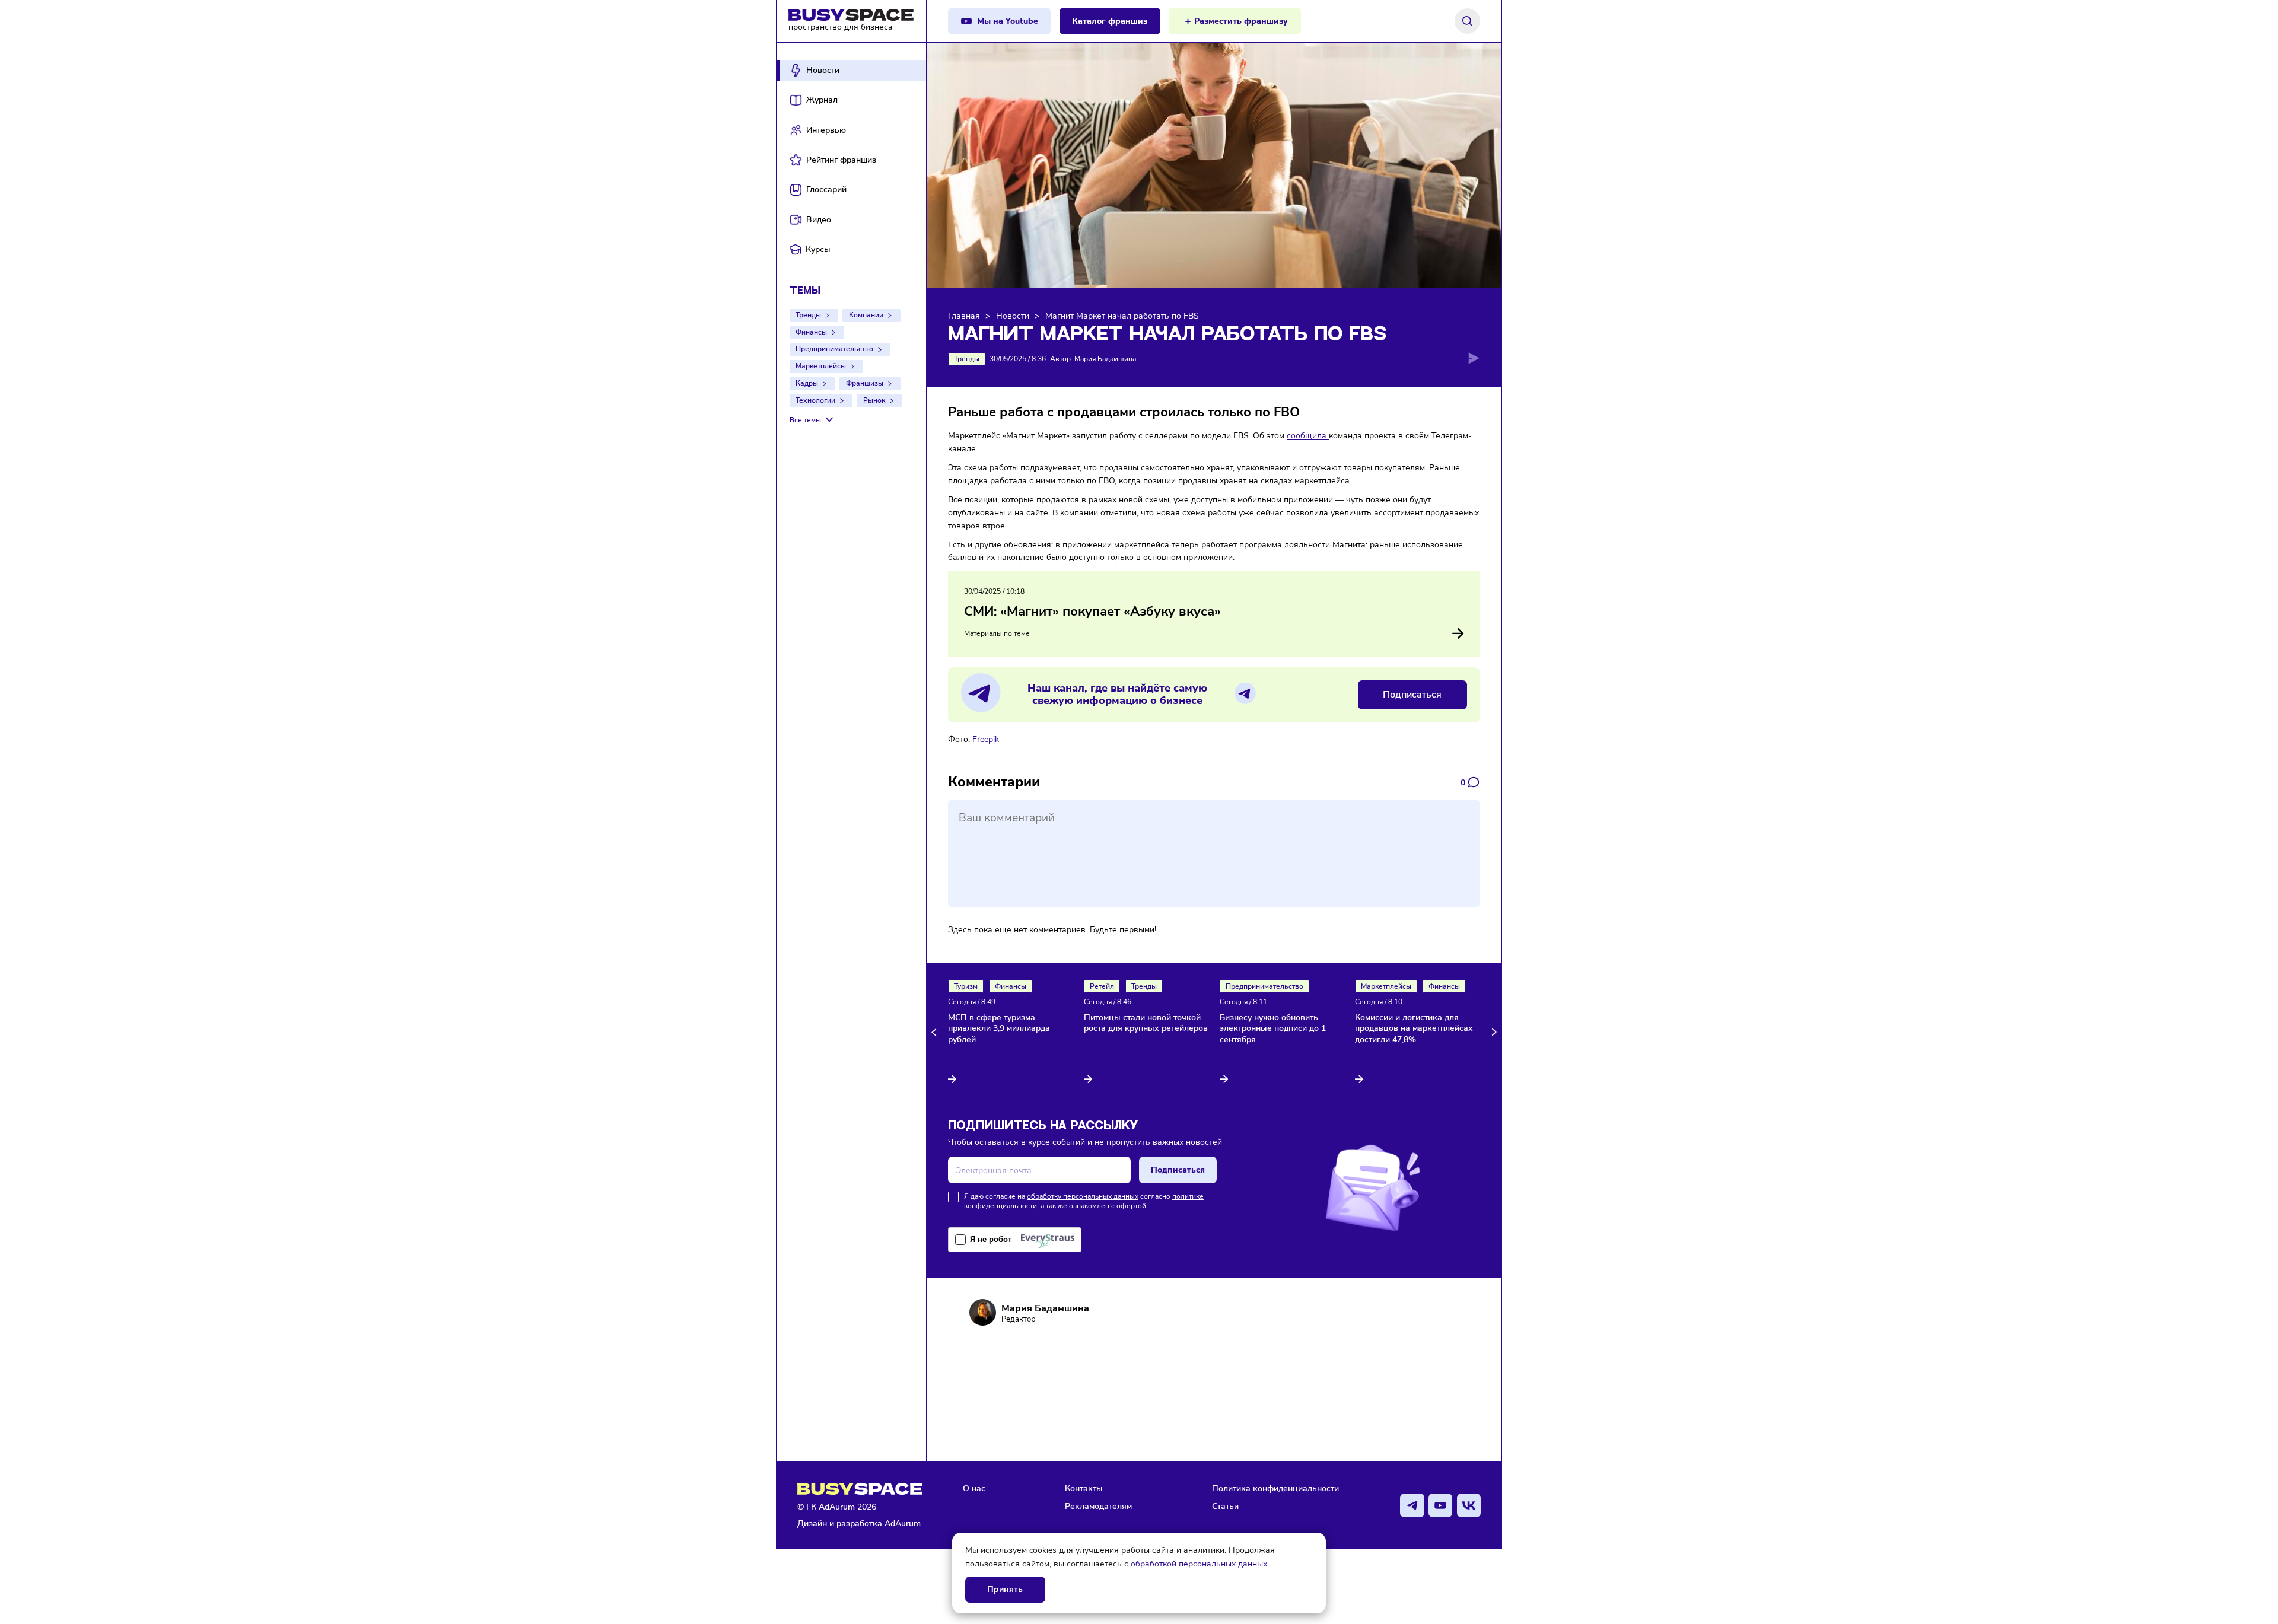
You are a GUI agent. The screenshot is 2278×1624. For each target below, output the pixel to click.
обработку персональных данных (1083, 1196)
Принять (1005, 1589)
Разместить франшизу (1241, 21)
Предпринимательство (834, 349)
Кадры (807, 383)
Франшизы (865, 383)
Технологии (815, 400)
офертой (1131, 1206)
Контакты (1084, 1488)
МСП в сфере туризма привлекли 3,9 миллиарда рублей (999, 1029)
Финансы (811, 332)
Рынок (874, 400)
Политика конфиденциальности (1275, 1488)
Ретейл (1102, 986)
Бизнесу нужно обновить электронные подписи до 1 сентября (1273, 1029)
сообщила (1308, 435)
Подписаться (1412, 695)
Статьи (1225, 1506)
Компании (866, 315)
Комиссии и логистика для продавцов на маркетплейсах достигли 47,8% (1414, 1029)
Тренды (808, 315)
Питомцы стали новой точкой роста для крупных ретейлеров (1146, 1023)
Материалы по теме (997, 633)
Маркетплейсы (821, 366)
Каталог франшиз (1110, 21)
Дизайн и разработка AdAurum (859, 1523)
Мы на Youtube (1008, 21)
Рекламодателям (1098, 1506)
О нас (974, 1488)
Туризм (966, 986)
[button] (936, 1032)
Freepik (986, 739)
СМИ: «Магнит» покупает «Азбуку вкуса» (1092, 612)
